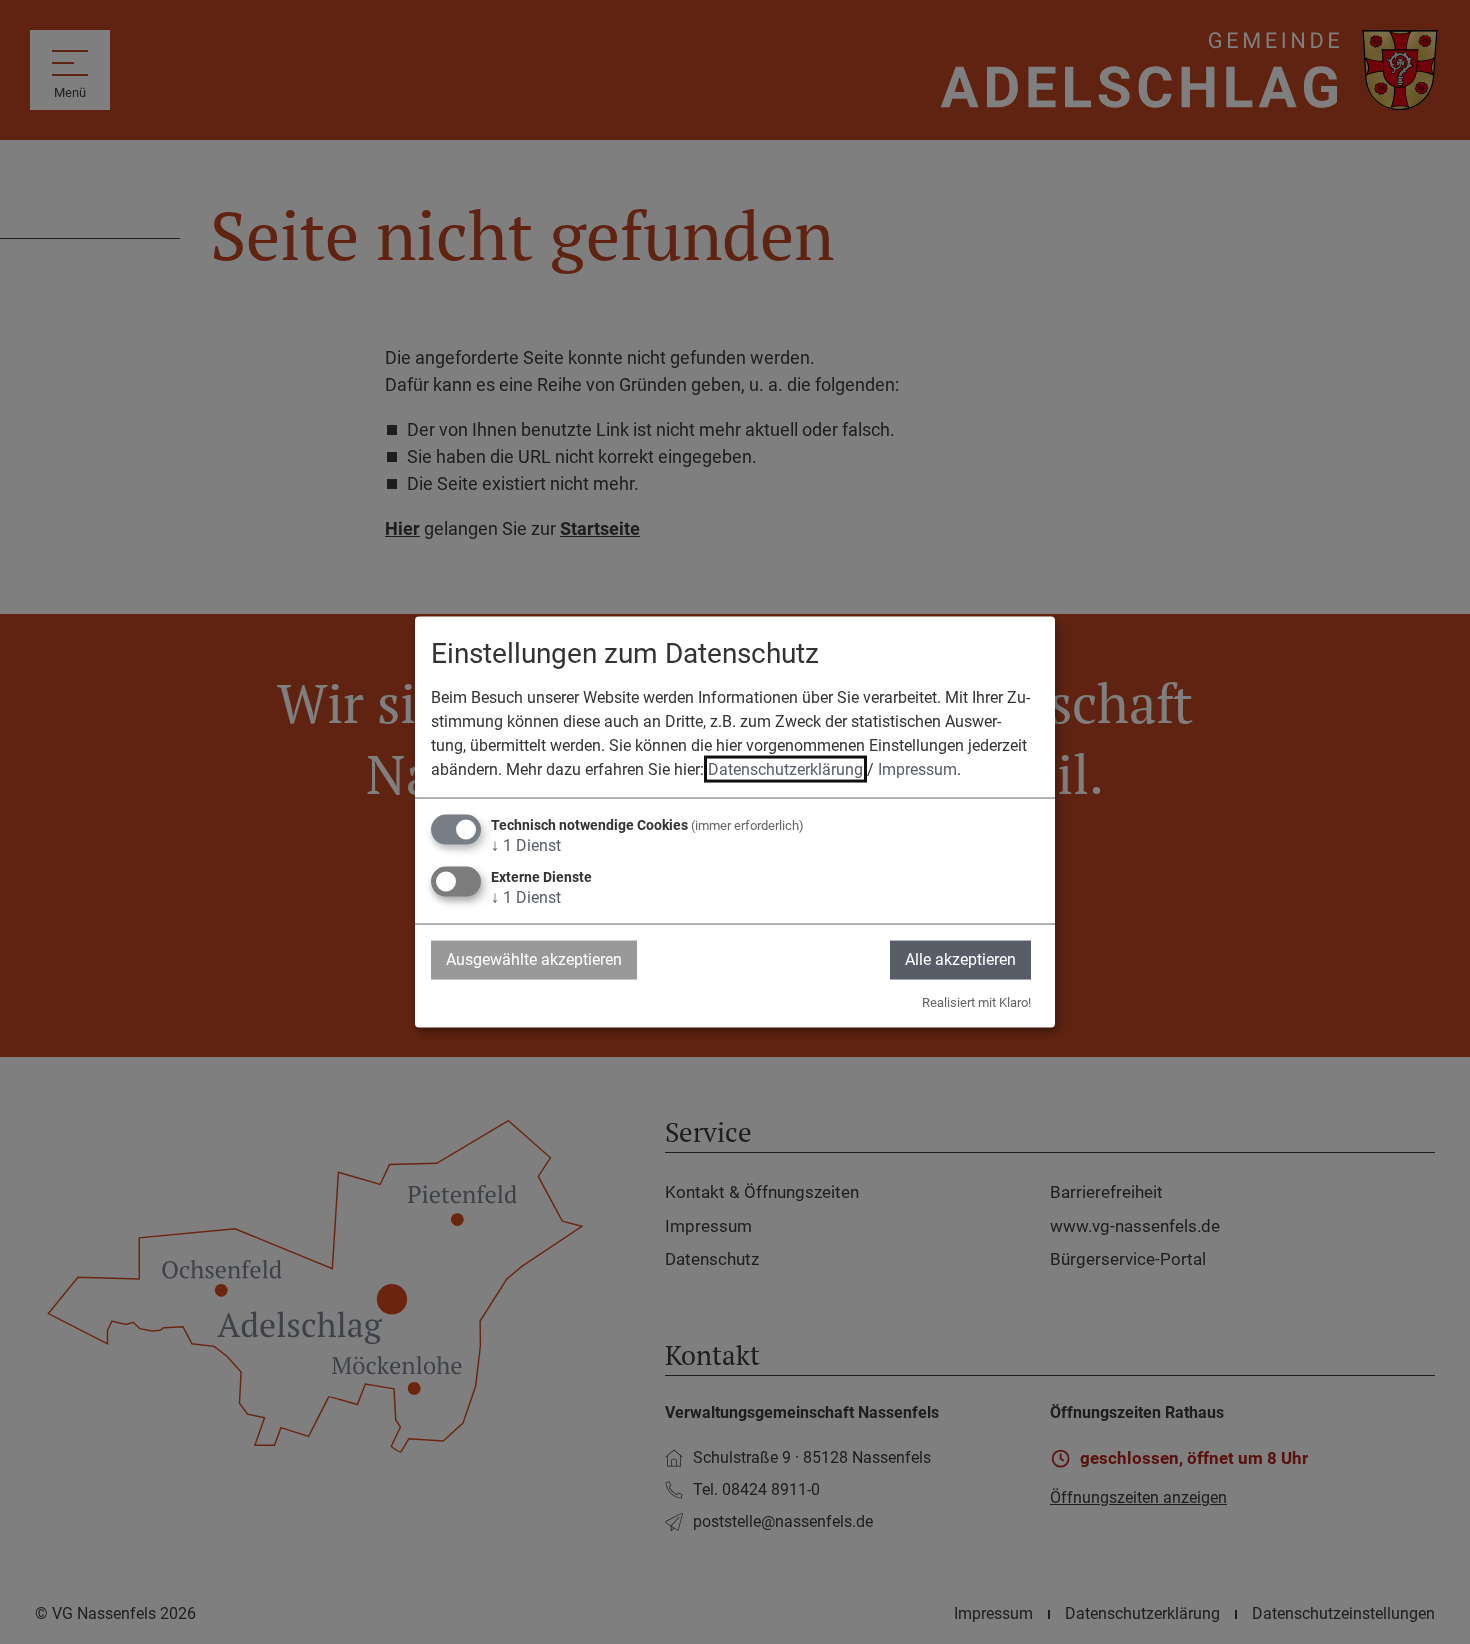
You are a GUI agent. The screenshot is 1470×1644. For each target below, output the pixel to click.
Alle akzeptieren (960, 959)
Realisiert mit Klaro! (976, 1001)
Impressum (917, 769)
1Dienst (526, 845)
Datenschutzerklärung (785, 769)
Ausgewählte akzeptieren (534, 959)
